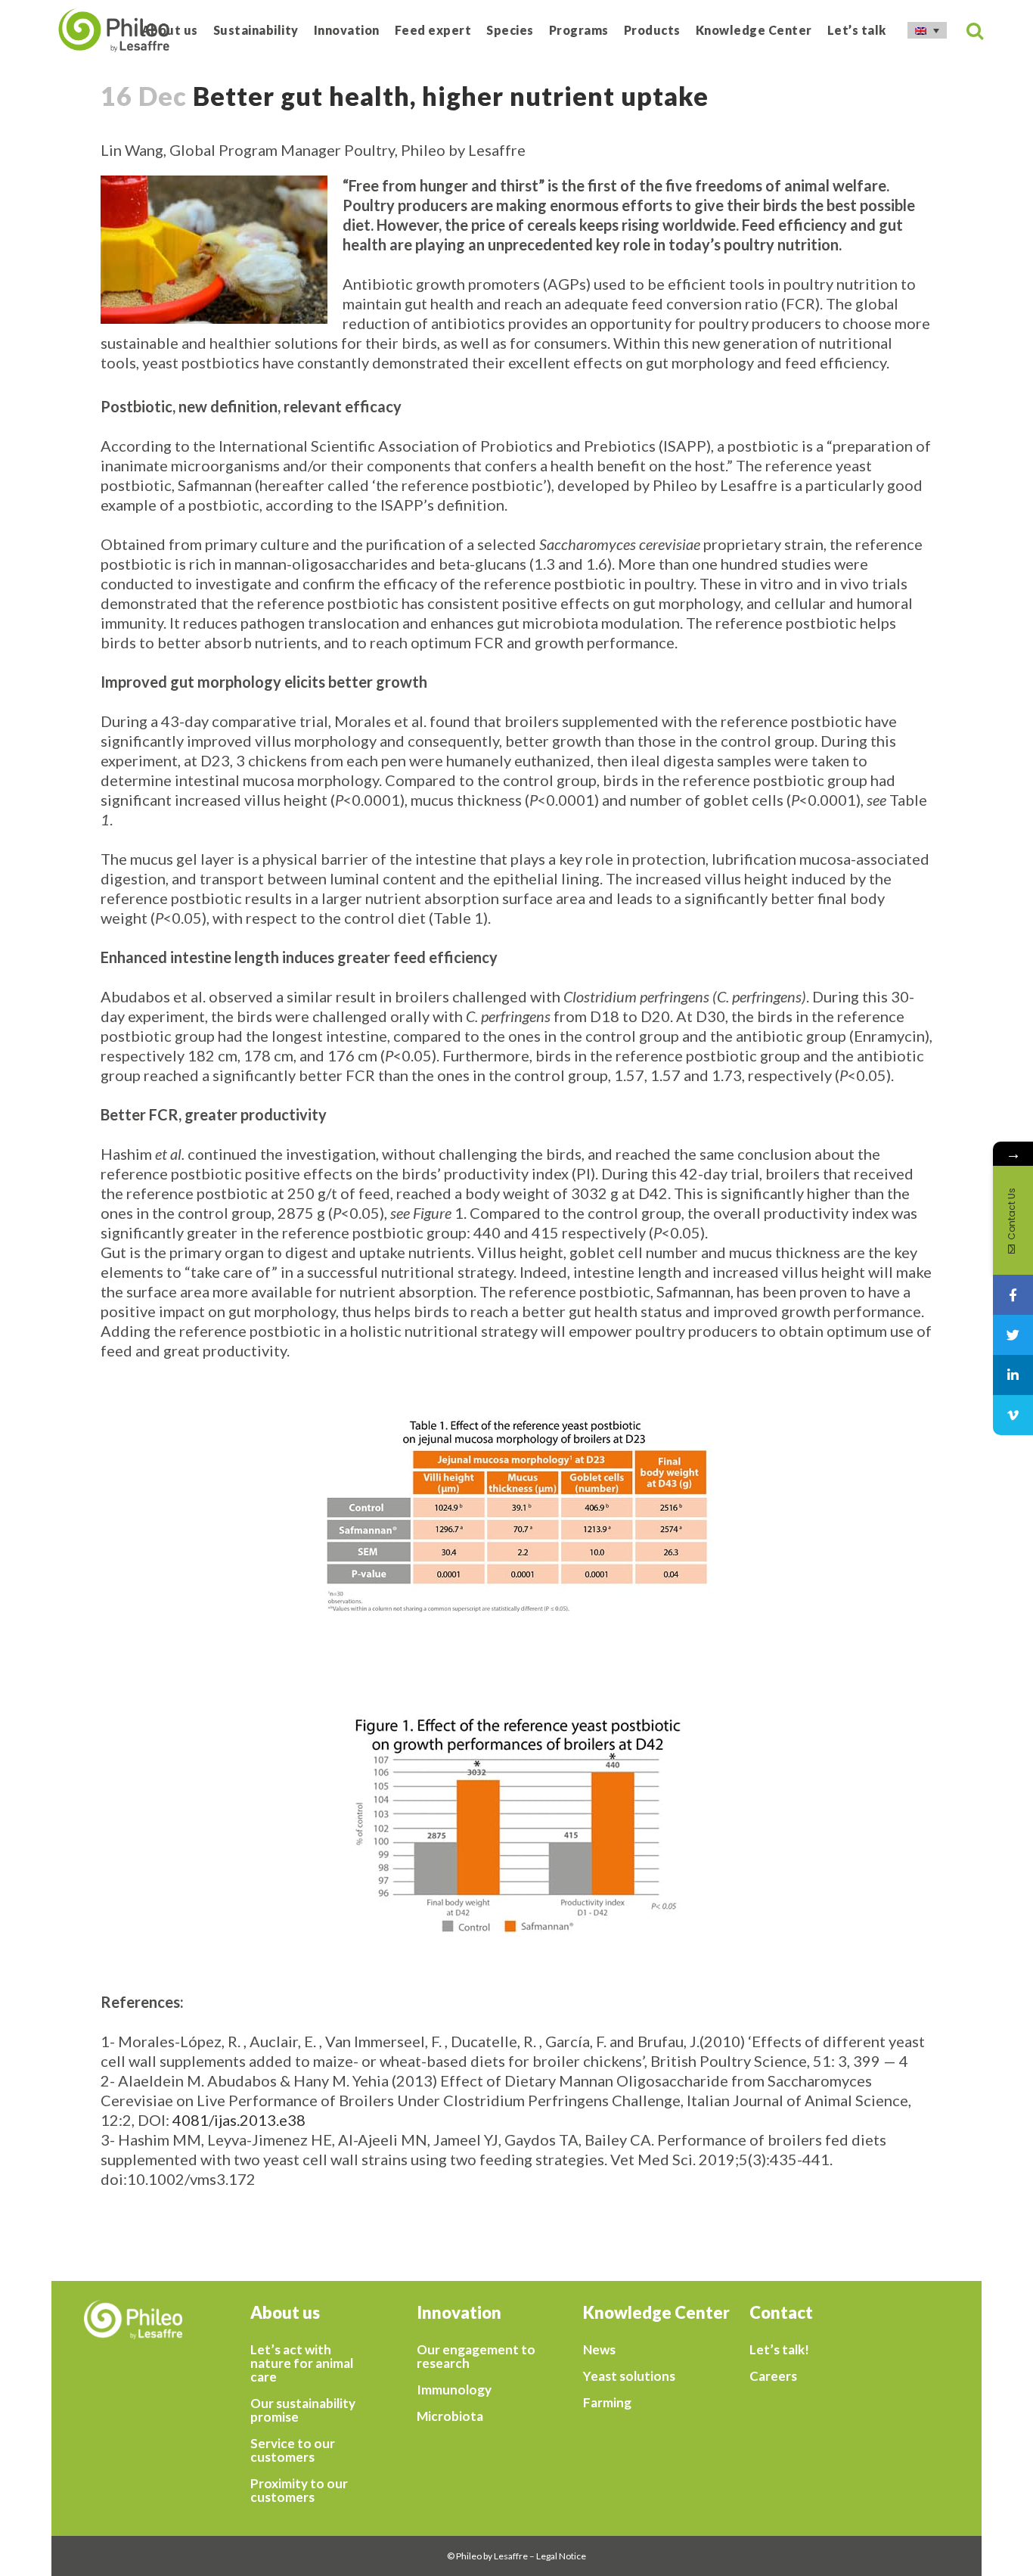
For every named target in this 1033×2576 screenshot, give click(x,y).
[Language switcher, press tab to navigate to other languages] (927, 30)
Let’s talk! (779, 2350)
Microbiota (450, 2416)
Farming (607, 2403)
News (599, 2350)
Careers (773, 2376)
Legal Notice (561, 2556)
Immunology (454, 2390)
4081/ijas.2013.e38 (239, 2120)
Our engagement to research (476, 2357)
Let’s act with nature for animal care (302, 2363)
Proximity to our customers (299, 2491)
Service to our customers (293, 2450)
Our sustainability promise (303, 2410)
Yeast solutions (629, 2376)
